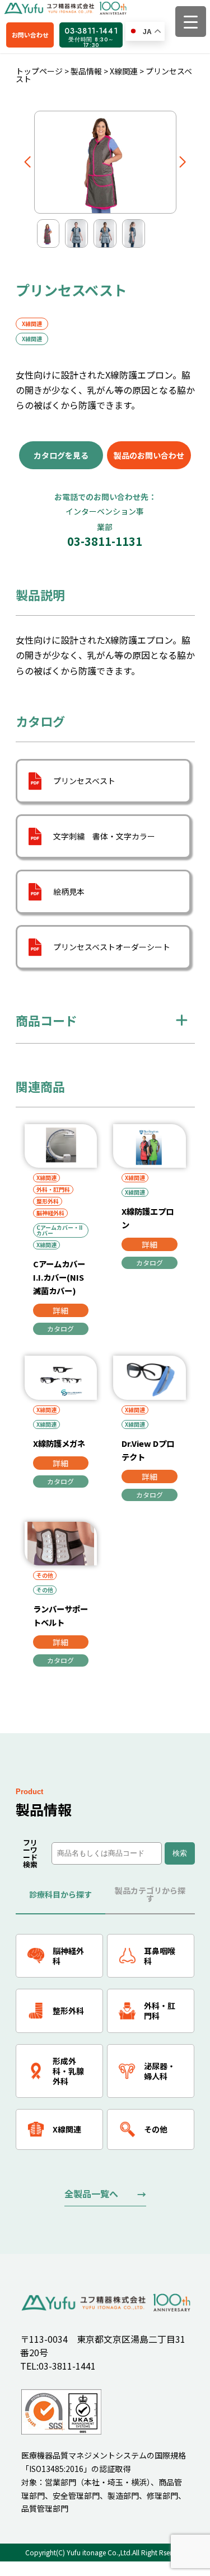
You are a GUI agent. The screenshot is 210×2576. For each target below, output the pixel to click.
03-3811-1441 (91, 36)
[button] (28, 162)
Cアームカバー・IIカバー (59, 1230)
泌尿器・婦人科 (160, 2071)
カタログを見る (61, 455)
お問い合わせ (30, 35)
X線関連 (32, 324)
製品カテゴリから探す (150, 1894)
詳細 (60, 1310)
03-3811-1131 (105, 527)
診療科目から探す (60, 1894)
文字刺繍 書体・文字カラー (104, 836)
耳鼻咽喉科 (160, 1956)
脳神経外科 (50, 1213)
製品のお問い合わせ (149, 455)
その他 (45, 1575)
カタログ (60, 1329)
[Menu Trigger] (191, 22)
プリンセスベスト (84, 781)
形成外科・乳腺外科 (68, 2071)
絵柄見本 (69, 891)
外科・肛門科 (53, 1189)
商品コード (46, 1020)
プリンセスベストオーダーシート (112, 947)
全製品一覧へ (91, 2193)
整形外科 (48, 1201)
